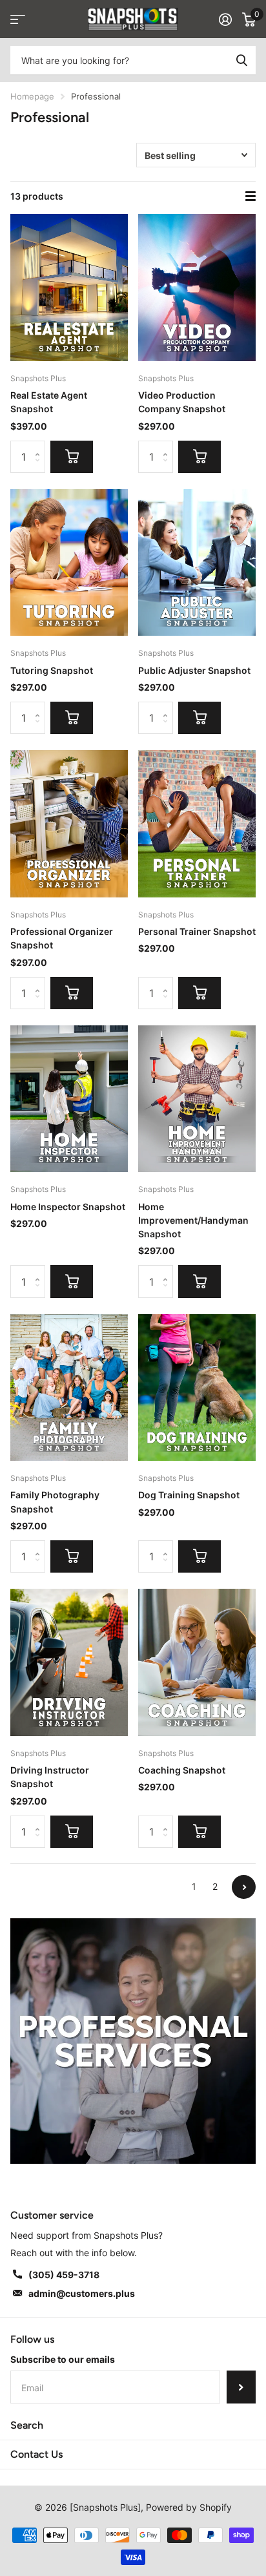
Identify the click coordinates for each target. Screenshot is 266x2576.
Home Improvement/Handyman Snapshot (193, 1220)
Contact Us (36, 2454)
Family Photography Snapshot (55, 1502)
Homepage (32, 96)
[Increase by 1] (40, 445)
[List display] (251, 196)
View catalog (18, 19)
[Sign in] (225, 19)
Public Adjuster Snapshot (194, 670)
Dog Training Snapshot (189, 1495)
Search (27, 2425)
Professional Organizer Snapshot (62, 938)
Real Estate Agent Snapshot (49, 402)
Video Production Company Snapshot (182, 402)
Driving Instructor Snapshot (50, 1777)
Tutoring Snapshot (52, 670)
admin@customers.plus (82, 2293)
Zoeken (241, 60)
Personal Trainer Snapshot (197, 931)
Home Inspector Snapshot (68, 1207)
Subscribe (241, 2387)
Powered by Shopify (189, 2507)
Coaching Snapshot (182, 1770)
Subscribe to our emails (63, 2359)
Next (244, 1887)
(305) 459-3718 (64, 2275)
